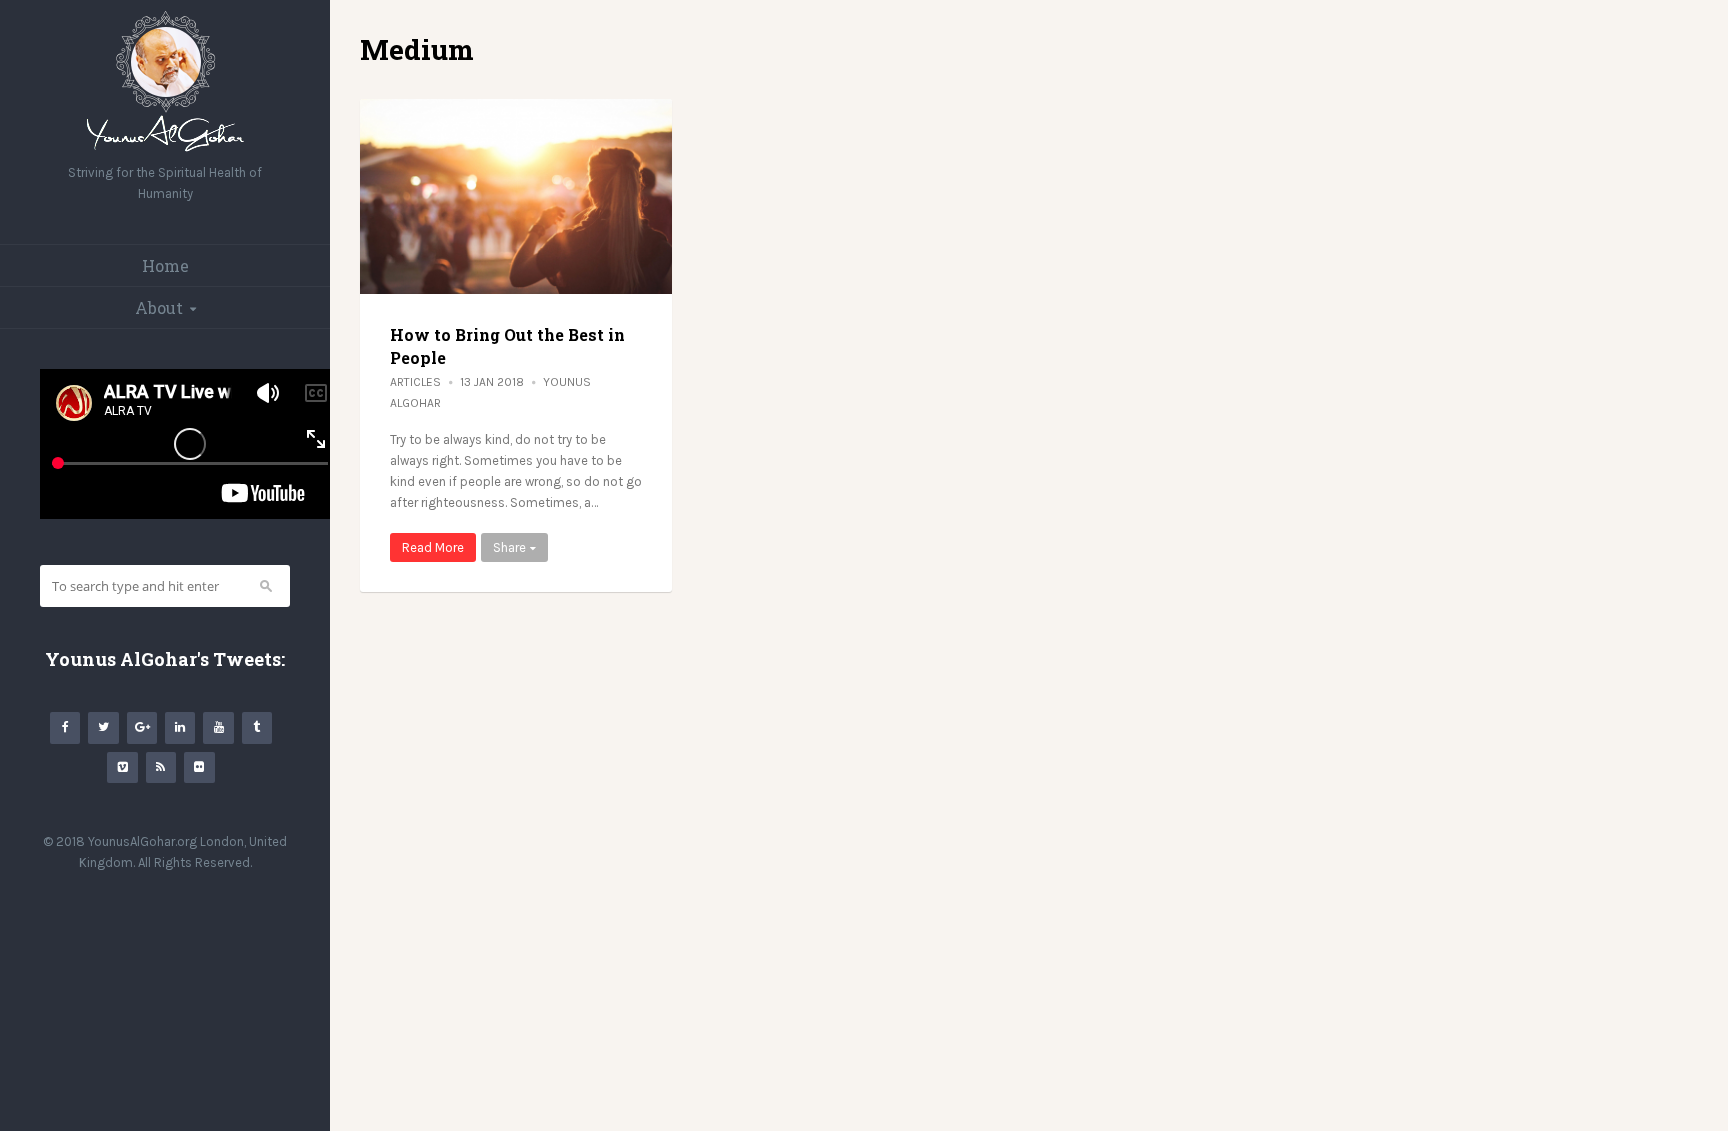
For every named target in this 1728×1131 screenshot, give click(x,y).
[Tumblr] (257, 727)
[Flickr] (199, 767)
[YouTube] (218, 727)
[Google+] (142, 727)
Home (165, 265)
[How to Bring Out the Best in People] (516, 196)
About (159, 307)
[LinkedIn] (180, 727)
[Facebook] (65, 727)
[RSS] (161, 767)
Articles (415, 382)
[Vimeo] (122, 767)
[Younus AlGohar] (165, 151)
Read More (433, 547)
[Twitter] (103, 727)
